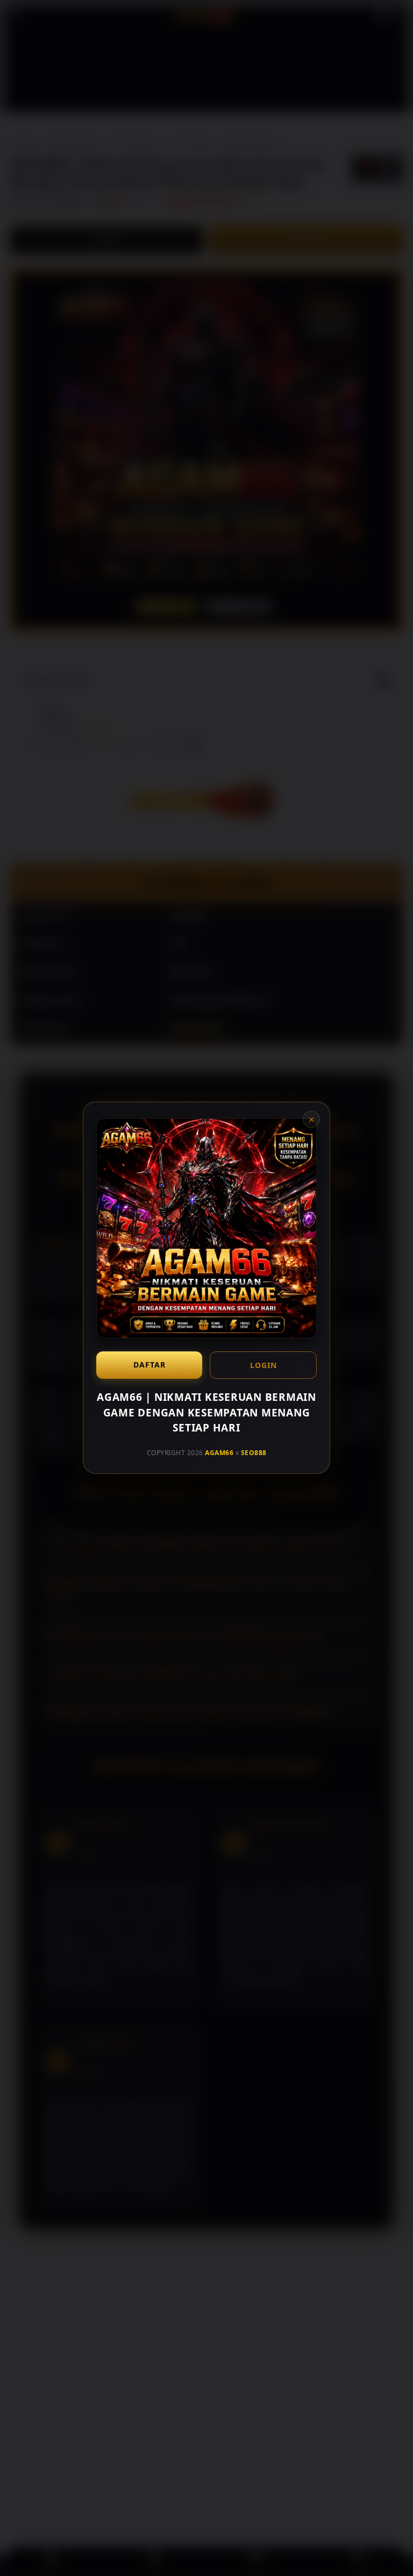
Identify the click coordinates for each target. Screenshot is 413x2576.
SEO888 (254, 1453)
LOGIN (264, 1365)
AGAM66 (219, 1453)
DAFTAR (149, 1365)
